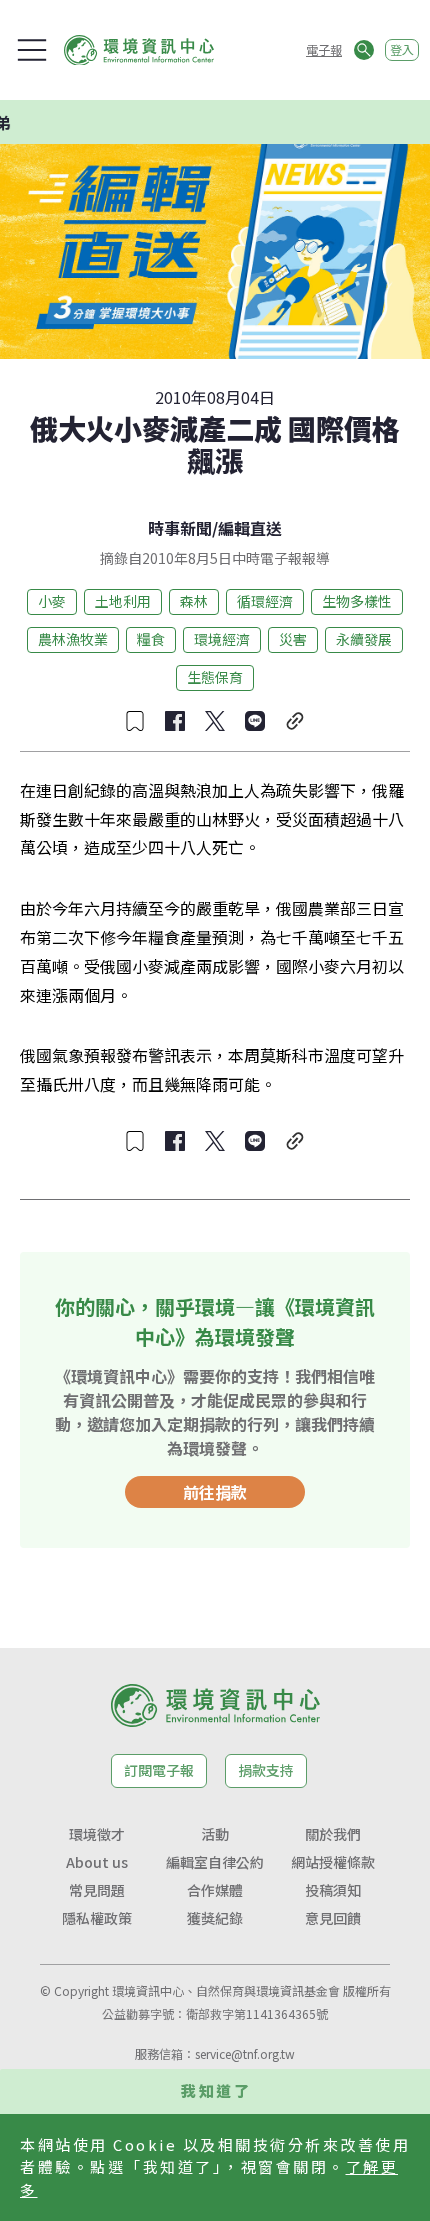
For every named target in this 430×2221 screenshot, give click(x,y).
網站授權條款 (333, 1862)
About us (97, 1862)
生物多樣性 (357, 601)
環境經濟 (222, 639)
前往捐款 (215, 1492)
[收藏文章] (135, 721)
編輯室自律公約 (215, 1862)
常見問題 (97, 1890)
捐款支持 (266, 1770)
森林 (194, 601)
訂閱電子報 (159, 1770)
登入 (402, 49)
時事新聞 (180, 528)
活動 (215, 1834)
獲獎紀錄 (215, 1918)
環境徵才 (97, 1834)
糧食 (151, 639)
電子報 (324, 49)
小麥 (52, 601)
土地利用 (123, 601)
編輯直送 (250, 528)
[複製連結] (295, 721)
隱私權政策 (97, 1918)
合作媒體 (215, 1890)
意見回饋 (333, 1918)
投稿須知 (333, 1890)
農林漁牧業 (73, 639)
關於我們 (333, 1834)
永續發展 (364, 639)
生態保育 (215, 677)
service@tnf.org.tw (245, 2053)
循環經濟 (265, 601)
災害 (293, 639)
